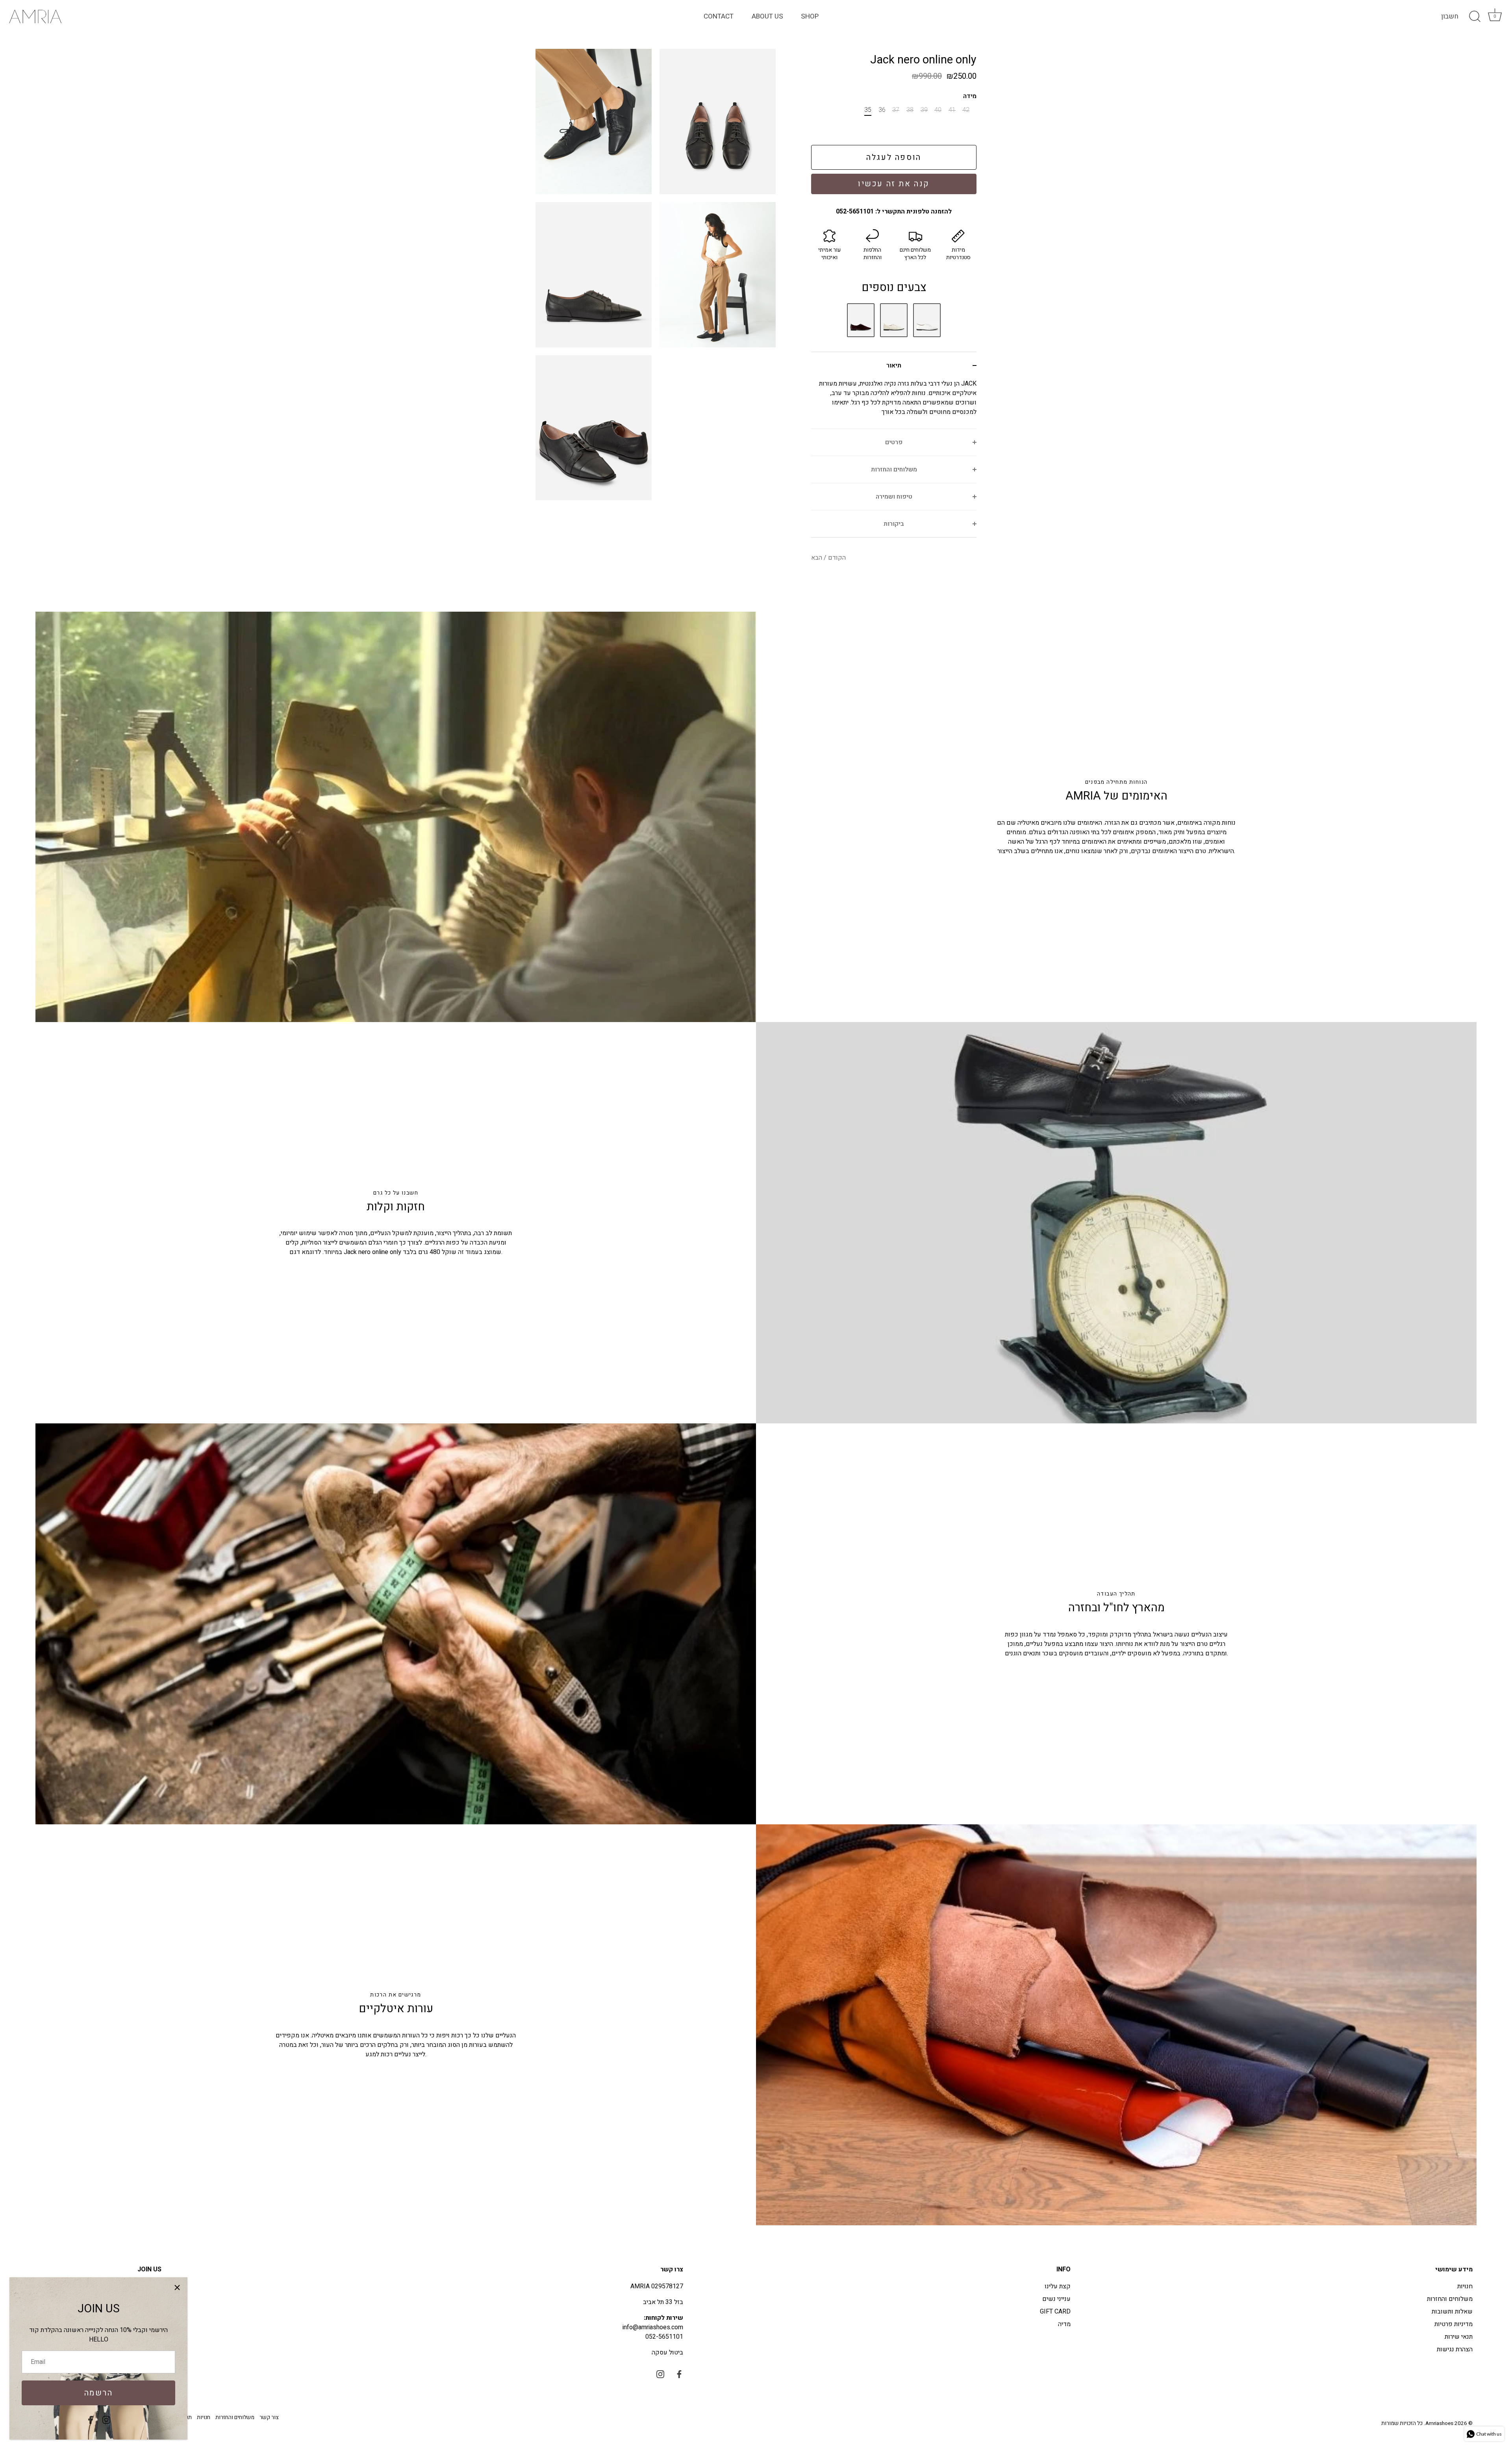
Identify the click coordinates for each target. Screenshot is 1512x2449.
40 (938, 110)
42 (966, 110)
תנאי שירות (1459, 2337)
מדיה (1064, 2324)
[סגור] (177, 2288)
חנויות (1465, 2286)
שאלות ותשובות (1452, 2312)
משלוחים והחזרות (1450, 2299)
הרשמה (99, 2393)
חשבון (1450, 17)
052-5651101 (664, 2337)
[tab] (894, 404)
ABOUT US (767, 16)
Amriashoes (1439, 2423)
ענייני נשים (1056, 2299)
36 (882, 110)
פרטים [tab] (894, 442)
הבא (817, 558)
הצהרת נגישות (1455, 2349)
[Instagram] (106, 2419)
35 (868, 110)
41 (952, 110)
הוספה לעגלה (894, 157)
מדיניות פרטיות (1454, 2324)
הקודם (836, 558)
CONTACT (719, 16)
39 (924, 110)
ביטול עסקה (667, 2353)
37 (896, 110)
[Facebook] (91, 2419)
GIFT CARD (1055, 2312)
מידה (970, 96)
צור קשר (269, 2417)
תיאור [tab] (894, 365)
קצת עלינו (1058, 2286)
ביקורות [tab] (894, 524)
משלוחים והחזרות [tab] (894, 469)
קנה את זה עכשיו (894, 184)
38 (910, 110)
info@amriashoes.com (653, 2327)
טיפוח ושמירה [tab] (894, 497)
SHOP (810, 16)
